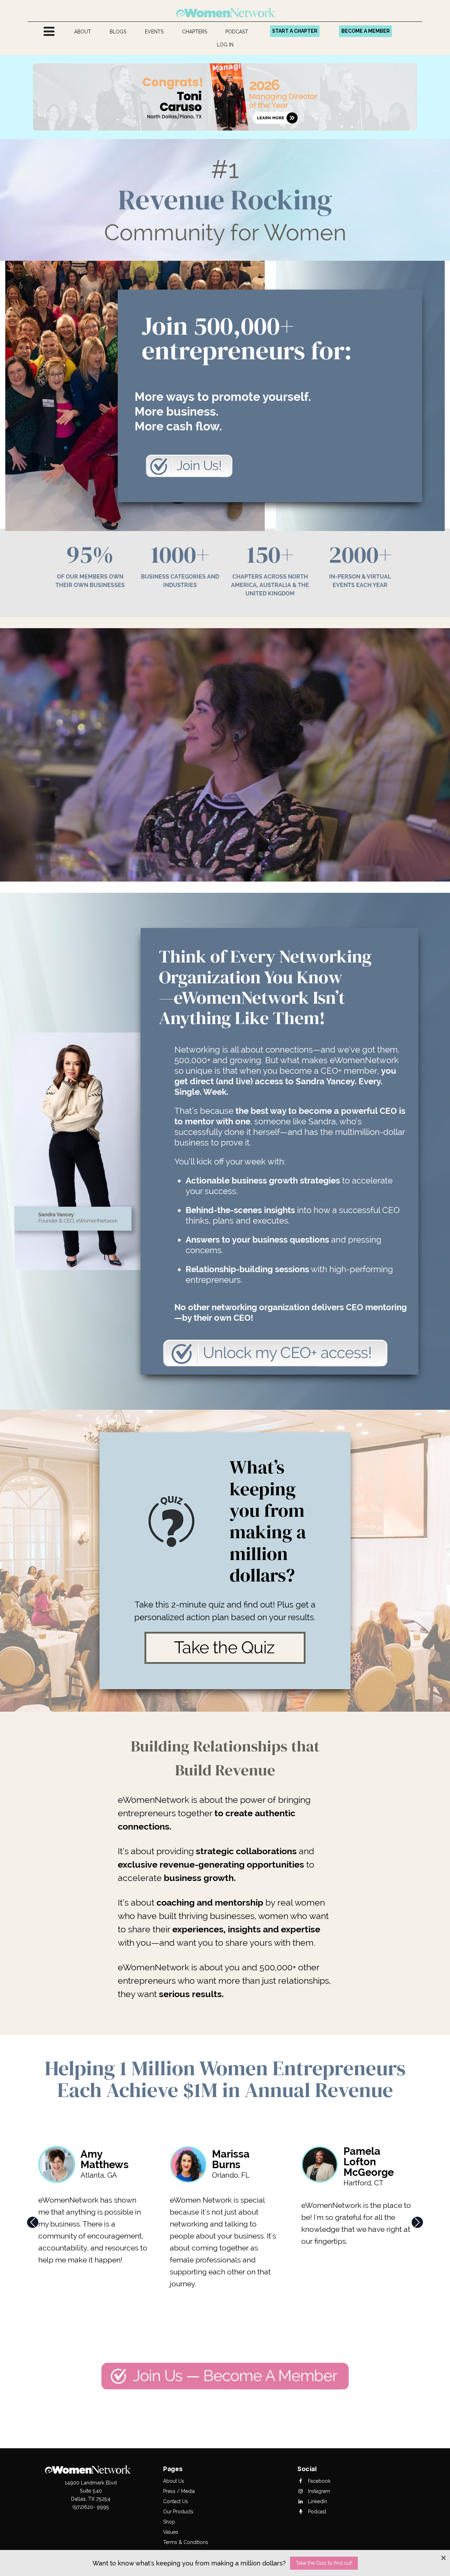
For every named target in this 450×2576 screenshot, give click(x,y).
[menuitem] (83, 32)
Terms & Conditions (186, 2542)
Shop (169, 2522)
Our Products (178, 2512)
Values (171, 2532)
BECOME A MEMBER (366, 31)
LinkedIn (317, 2501)
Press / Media (179, 2491)
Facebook (319, 2481)
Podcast (316, 2512)
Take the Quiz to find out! (324, 2563)
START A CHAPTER (295, 31)
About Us (174, 2481)
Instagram (318, 2491)
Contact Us (176, 2501)
